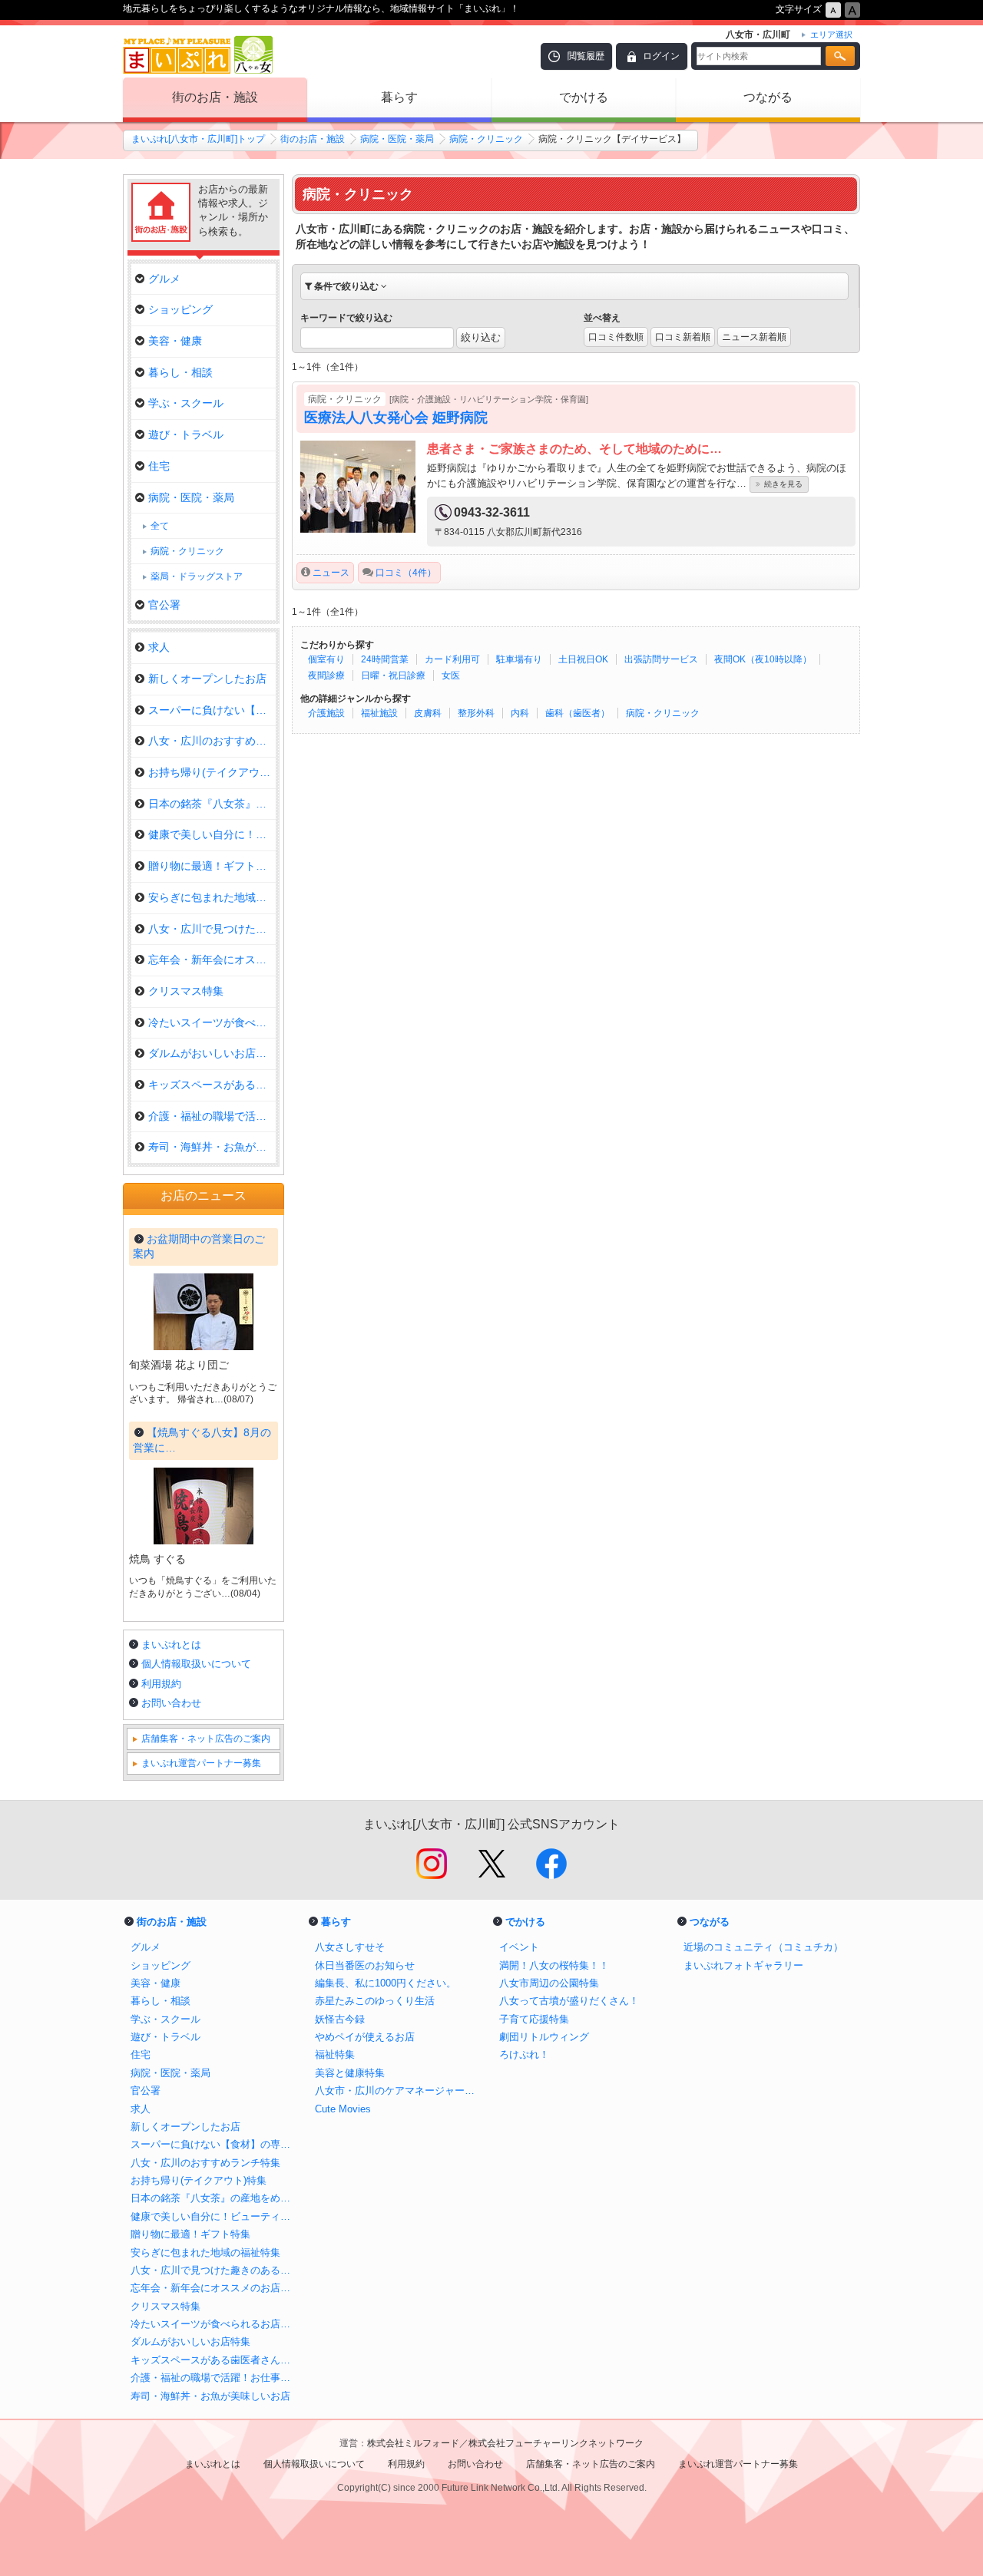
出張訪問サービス (661, 659)
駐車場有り (519, 659)
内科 (520, 713)
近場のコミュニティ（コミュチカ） (763, 1947)
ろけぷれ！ (524, 2054)
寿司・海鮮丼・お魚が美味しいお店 (210, 2396)
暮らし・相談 (180, 372)
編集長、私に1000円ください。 (386, 1983)
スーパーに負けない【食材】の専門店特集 (215, 2144)
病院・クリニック (486, 139)
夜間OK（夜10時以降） (763, 659)
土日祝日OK (583, 659)
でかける (584, 97)
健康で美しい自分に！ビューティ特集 (215, 2216)
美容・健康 (175, 341)
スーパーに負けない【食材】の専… (212, 710)
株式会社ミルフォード (413, 2443)
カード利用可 (452, 659)
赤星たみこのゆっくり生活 (375, 2001)
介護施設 (326, 713)
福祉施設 (379, 713)
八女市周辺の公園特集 (549, 1983)
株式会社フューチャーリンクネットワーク (556, 2443)
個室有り (326, 659)
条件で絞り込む (346, 286)
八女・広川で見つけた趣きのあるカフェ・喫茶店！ (215, 2270)
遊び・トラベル (186, 434)
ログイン (661, 56)
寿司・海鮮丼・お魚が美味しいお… (212, 1147)
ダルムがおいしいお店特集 (212, 1053)
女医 (451, 675)
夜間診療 (326, 675)
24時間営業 (385, 659)
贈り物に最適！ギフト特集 (212, 866)
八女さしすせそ (350, 1947)
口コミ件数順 (616, 337)
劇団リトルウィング (544, 2037)
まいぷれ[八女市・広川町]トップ (198, 139)
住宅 (159, 466)
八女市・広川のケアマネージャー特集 (399, 2091)
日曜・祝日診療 (393, 675)
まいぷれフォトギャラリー (743, 1965)
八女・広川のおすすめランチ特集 (212, 741)
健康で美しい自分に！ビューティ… (212, 834)
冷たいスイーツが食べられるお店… (212, 1022)
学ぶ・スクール (186, 403)
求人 (159, 647)
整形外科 (476, 713)
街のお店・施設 (215, 97)
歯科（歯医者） (578, 713)
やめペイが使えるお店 (365, 2037)
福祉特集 (335, 2054)
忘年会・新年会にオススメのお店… (212, 959)
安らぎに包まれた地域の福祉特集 (212, 897)
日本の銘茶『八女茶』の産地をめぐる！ (215, 2198)
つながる (768, 97)
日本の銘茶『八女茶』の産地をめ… (212, 804)
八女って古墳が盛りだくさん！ (569, 2001)
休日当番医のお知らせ (365, 1965)
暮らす (399, 97)
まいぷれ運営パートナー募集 (201, 1763)
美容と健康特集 (350, 2073)
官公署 (164, 605)
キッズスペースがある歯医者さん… (212, 1085)
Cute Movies (343, 2109)
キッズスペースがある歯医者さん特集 (215, 2360)
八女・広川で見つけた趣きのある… (212, 929)
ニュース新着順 (754, 337)
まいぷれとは (171, 1645)
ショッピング (180, 309)
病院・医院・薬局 (397, 139)
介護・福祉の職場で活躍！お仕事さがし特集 (215, 2378)
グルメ (164, 279)
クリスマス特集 (186, 991)
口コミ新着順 (683, 337)
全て (160, 526)
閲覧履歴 (586, 56)
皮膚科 (428, 713)
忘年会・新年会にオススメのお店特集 (215, 2288)
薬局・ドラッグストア (197, 576)
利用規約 (161, 1684)
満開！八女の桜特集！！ (554, 1965)
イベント (519, 1947)
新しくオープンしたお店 (207, 679)
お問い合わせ (171, 1703)
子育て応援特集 (534, 2019)
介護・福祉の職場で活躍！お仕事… (212, 1116)
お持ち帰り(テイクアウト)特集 (212, 772)
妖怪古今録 (340, 2019)
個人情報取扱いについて (196, 1664)
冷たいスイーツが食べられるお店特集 (215, 2324)
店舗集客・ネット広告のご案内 (206, 1739)
